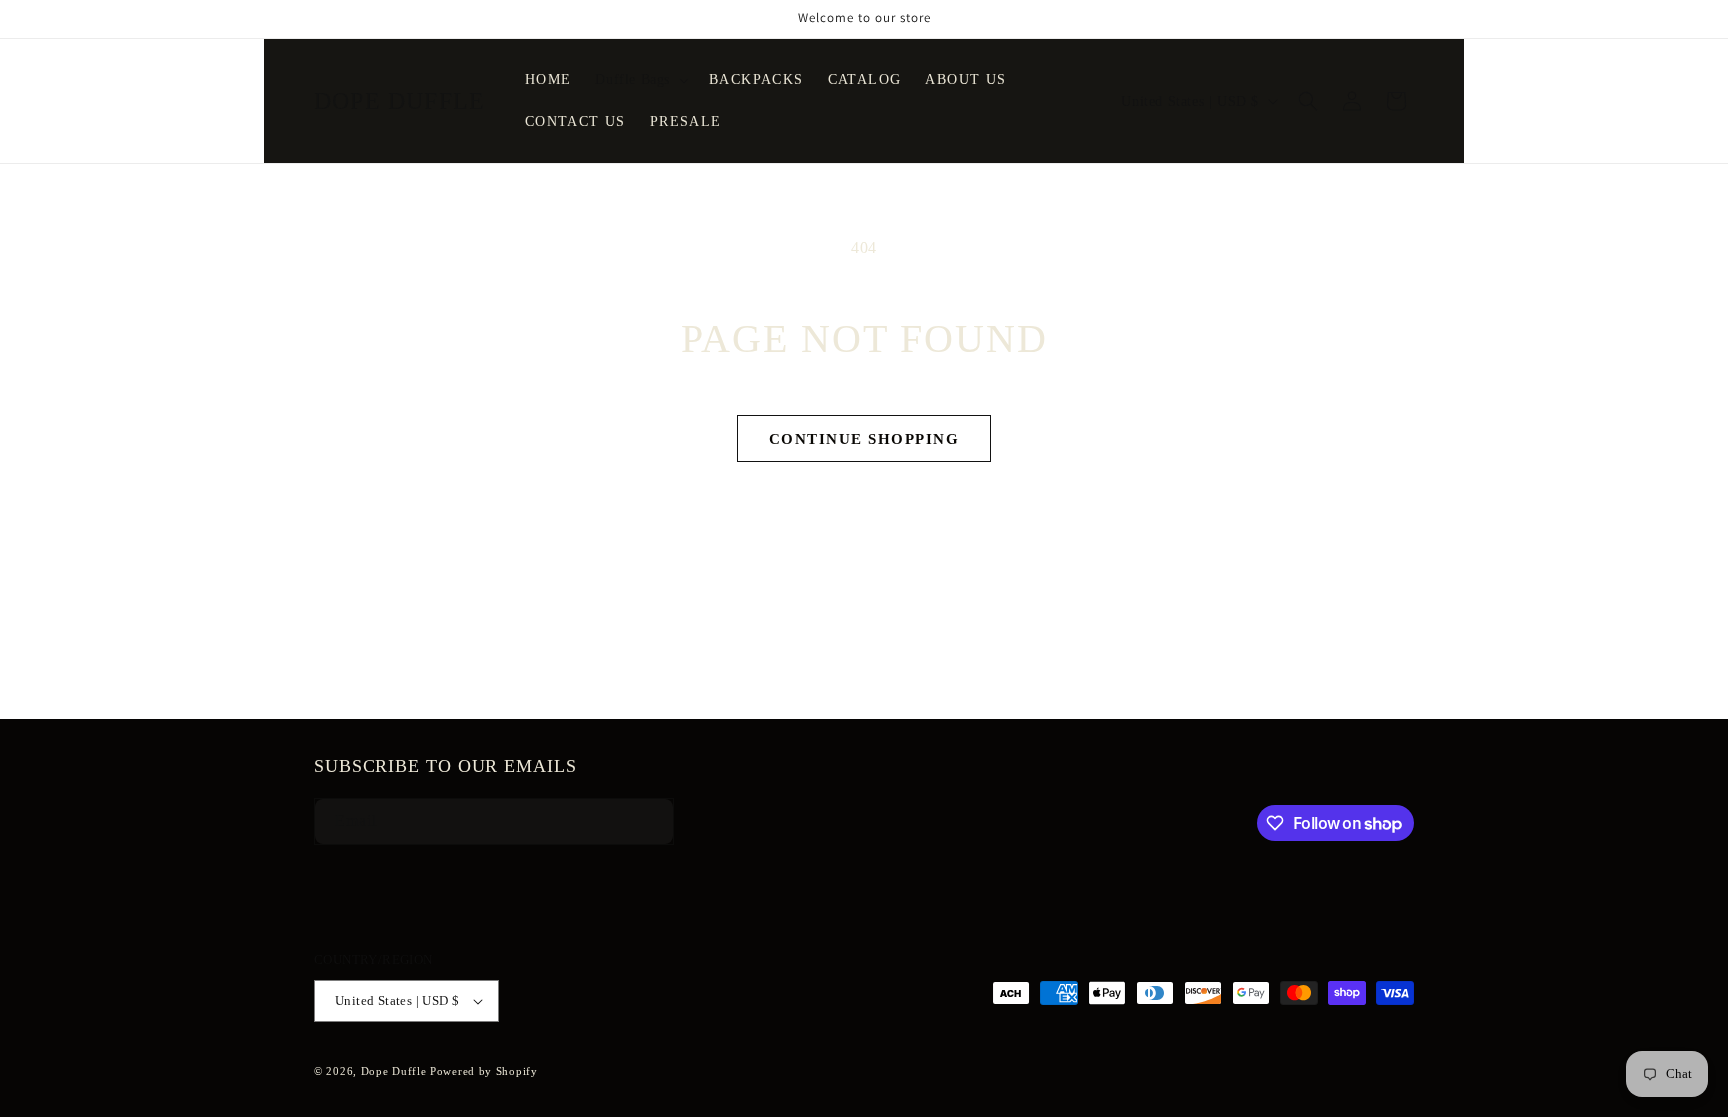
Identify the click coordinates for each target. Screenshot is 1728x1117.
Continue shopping (864, 439)
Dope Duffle (394, 1071)
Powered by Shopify (484, 1071)
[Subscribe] (641, 821)
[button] (640, 80)
